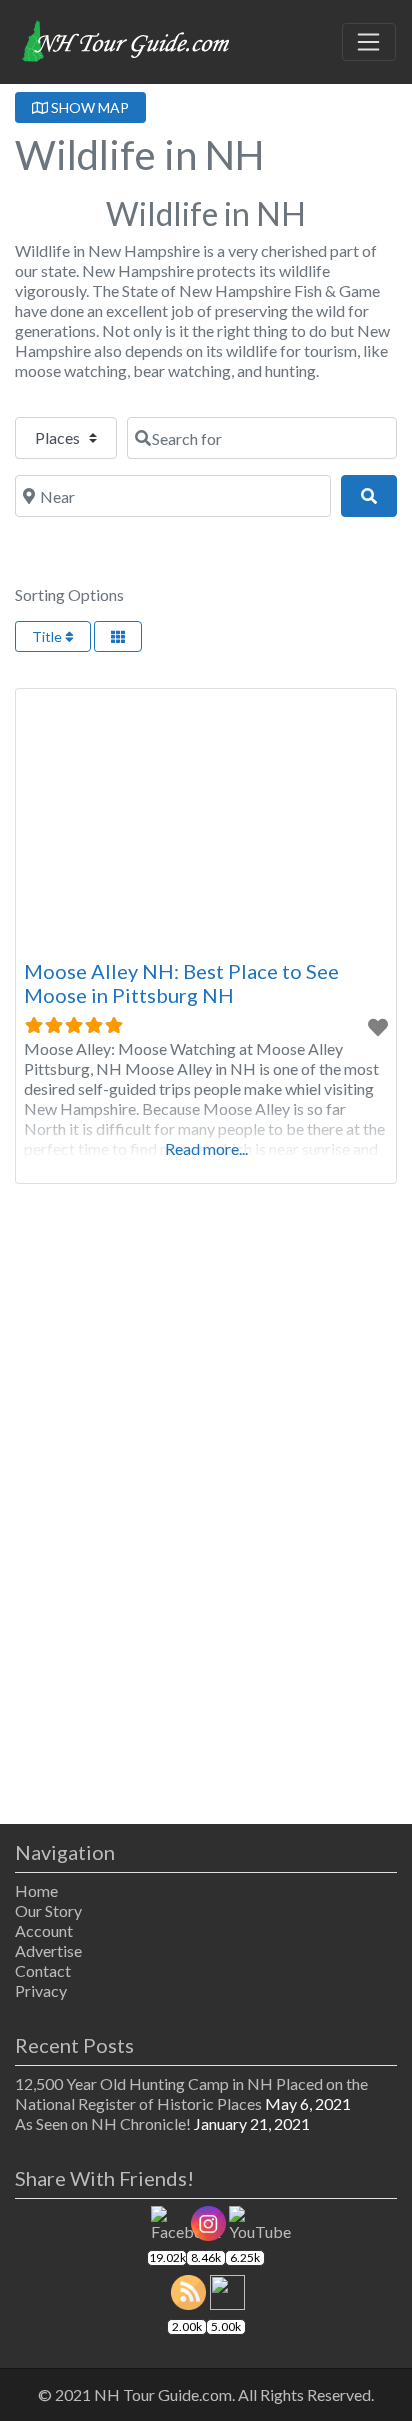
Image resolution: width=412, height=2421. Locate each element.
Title (48, 636)
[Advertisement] (206, 1526)
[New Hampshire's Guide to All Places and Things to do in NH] (127, 39)
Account (44, 1930)
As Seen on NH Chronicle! (103, 2123)
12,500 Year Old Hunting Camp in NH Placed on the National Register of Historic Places (191, 2093)
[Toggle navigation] (369, 42)
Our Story (48, 1910)
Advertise (48, 1950)
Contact (43, 1970)
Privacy (41, 1990)
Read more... (206, 1148)
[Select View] (118, 636)
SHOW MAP (88, 107)
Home (36, 1890)
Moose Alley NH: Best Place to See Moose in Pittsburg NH (181, 983)
